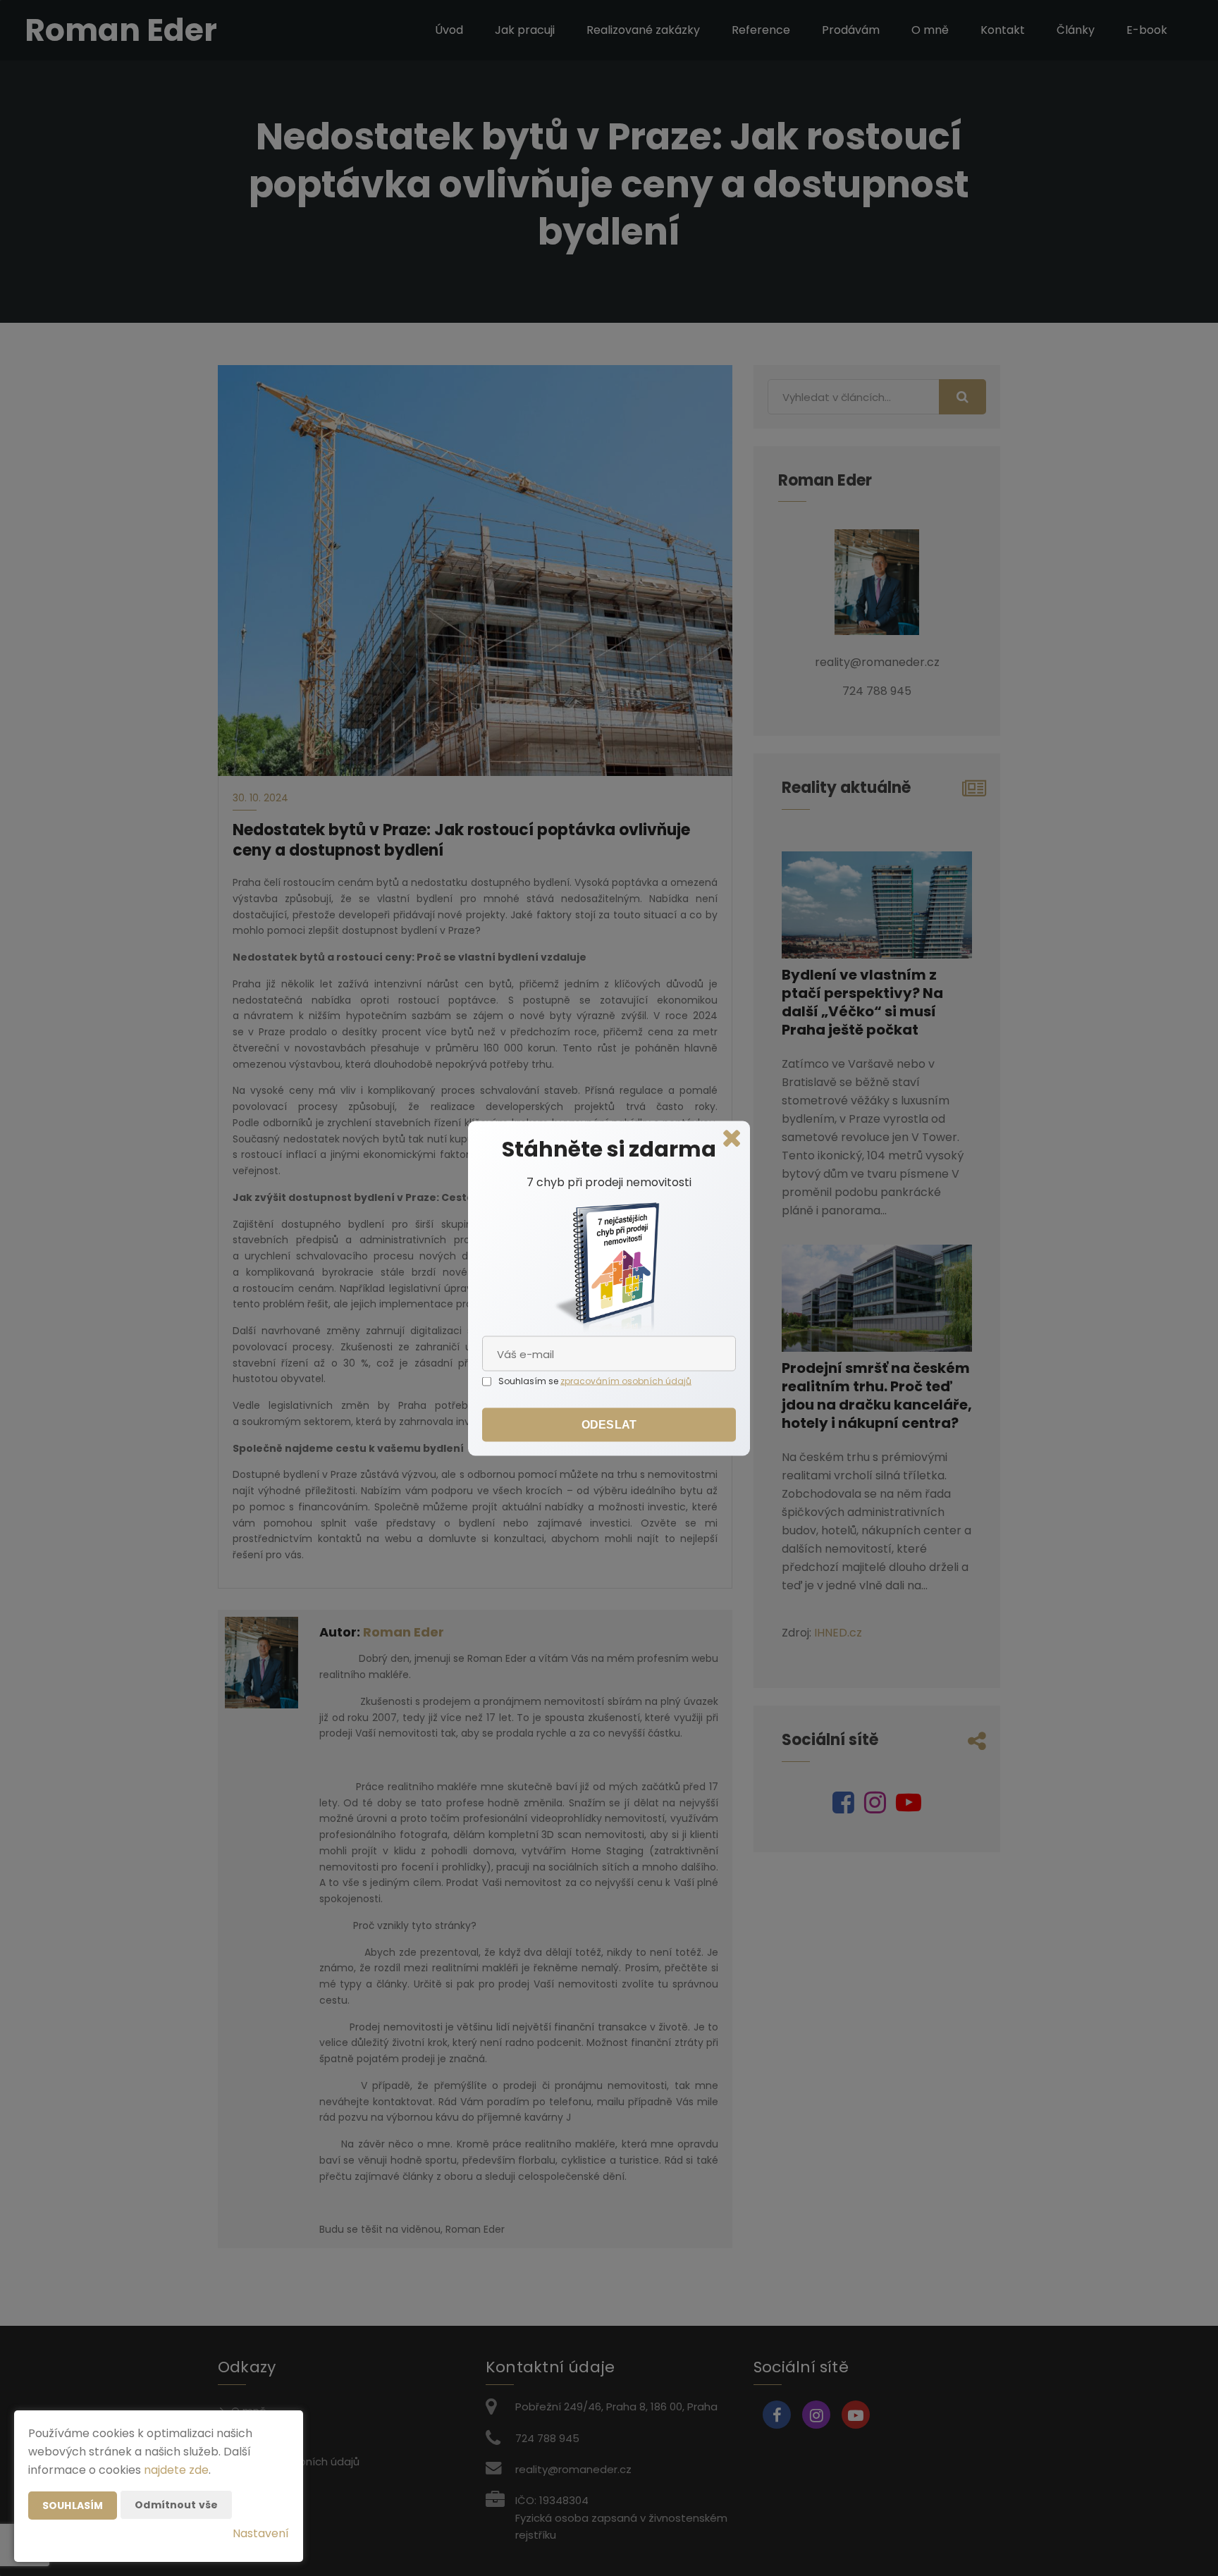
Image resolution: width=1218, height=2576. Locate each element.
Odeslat (609, 1424)
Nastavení (261, 2533)
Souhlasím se (529, 1380)
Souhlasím (73, 2506)
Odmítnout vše (176, 2505)
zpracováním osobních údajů (626, 1380)
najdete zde (176, 2470)
